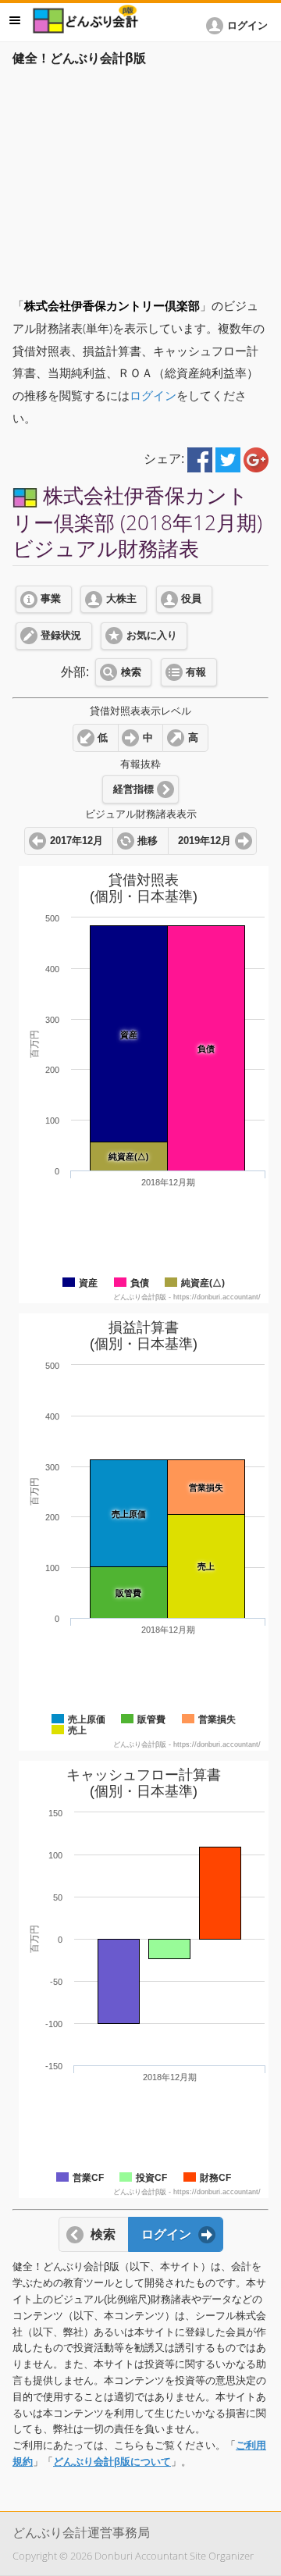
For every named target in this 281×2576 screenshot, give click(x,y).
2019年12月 (205, 841)
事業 (51, 599)
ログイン (153, 395)
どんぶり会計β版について (112, 2462)
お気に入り (152, 636)
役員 (191, 599)
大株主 (121, 599)
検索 (131, 672)
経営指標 (133, 789)
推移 (148, 841)
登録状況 (61, 636)
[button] (240, 26)
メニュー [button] (15, 20)
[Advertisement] (140, 177)
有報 (196, 672)
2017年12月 (76, 841)
